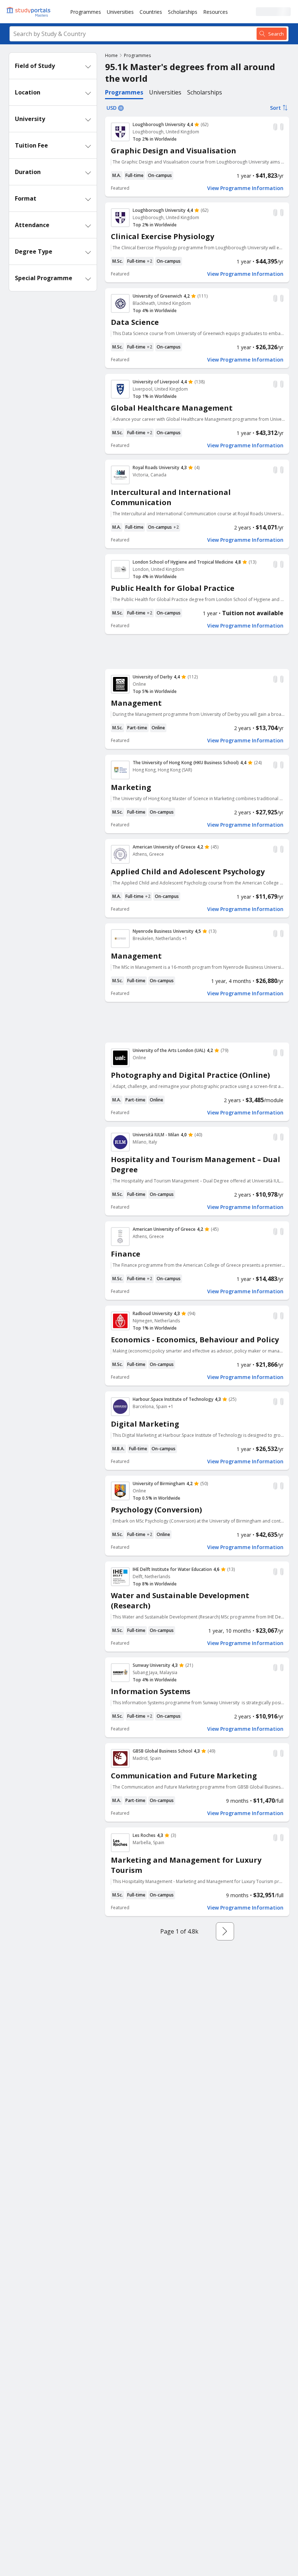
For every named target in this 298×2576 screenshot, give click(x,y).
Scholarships (183, 12)
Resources (216, 12)
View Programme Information (245, 188)
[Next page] (225, 1931)
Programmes (86, 12)
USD (112, 108)
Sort (275, 108)
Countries (151, 12)
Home (111, 55)
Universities (120, 12)
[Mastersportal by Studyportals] (29, 12)
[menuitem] (86, 12)
